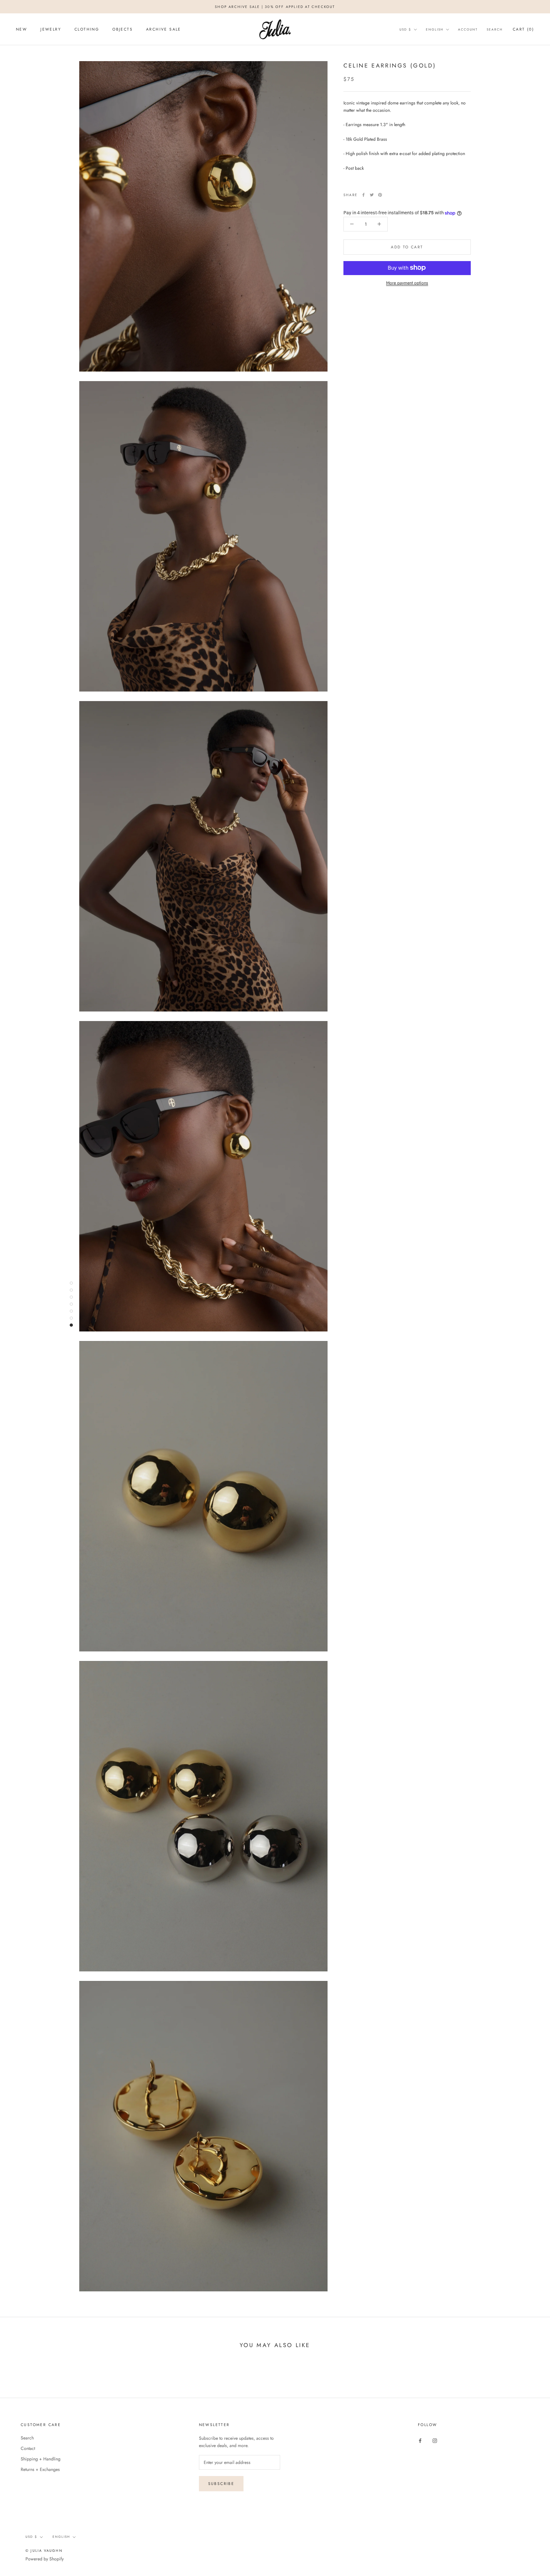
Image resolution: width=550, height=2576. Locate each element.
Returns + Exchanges (40, 2469)
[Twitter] (372, 195)
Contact (28, 2448)
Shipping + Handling (41, 2459)
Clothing (87, 29)
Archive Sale (164, 29)
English (435, 29)
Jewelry (51, 29)
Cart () (523, 29)
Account (468, 29)
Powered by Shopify (45, 2559)
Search (495, 29)
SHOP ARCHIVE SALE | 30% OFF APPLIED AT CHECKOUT (275, 7)
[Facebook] (363, 195)
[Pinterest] (380, 195)
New (21, 29)
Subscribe (221, 2484)
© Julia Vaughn (44, 2551)
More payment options (407, 282)
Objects (123, 29)
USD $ (405, 29)
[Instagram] (435, 2440)
